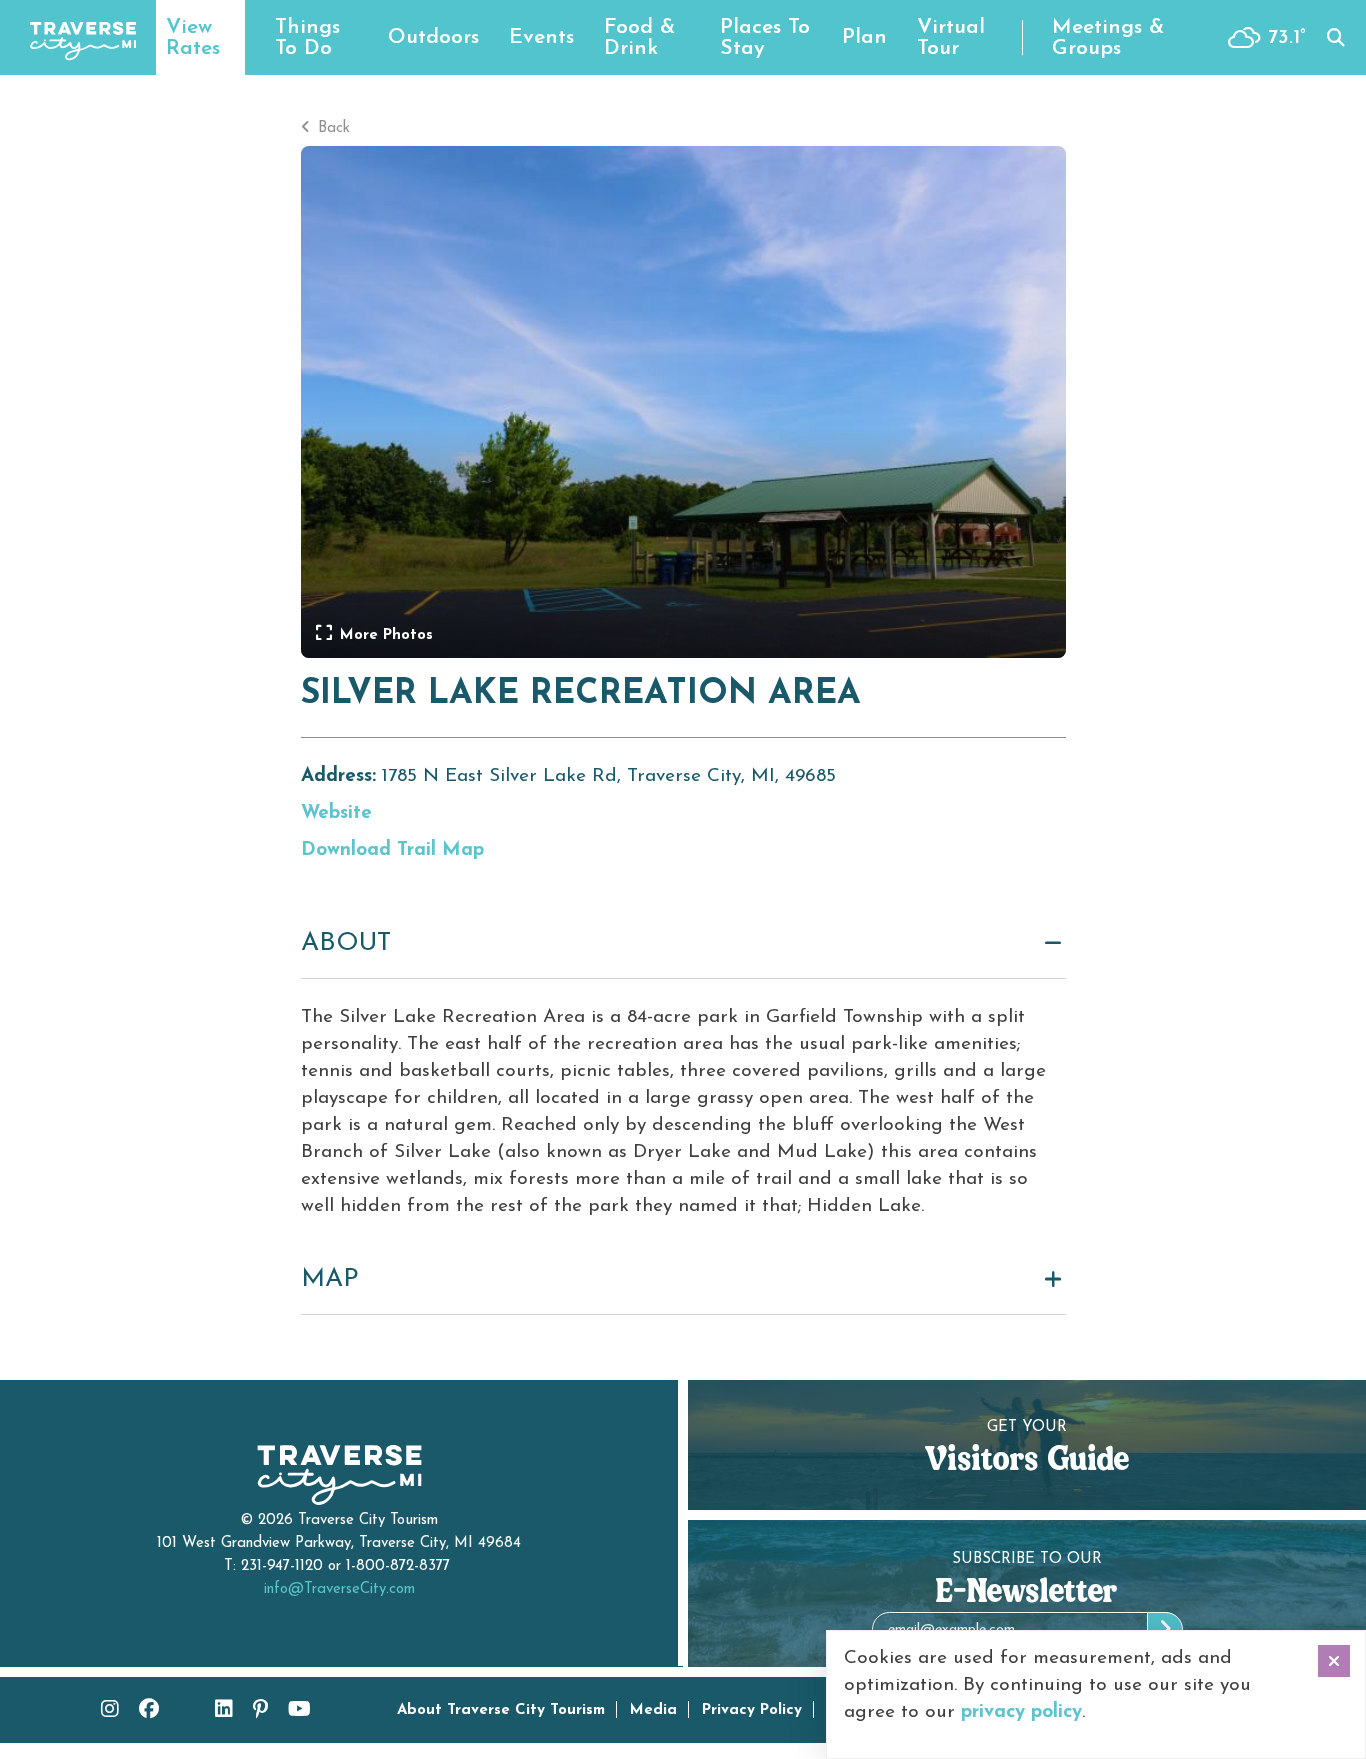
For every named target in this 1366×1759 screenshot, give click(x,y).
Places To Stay (765, 38)
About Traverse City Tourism (501, 1710)
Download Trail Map (392, 850)
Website (336, 813)
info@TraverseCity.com (339, 1589)
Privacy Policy (752, 1710)
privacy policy (1021, 1712)
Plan (864, 37)
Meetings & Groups (1108, 38)
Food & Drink (639, 38)
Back (331, 128)
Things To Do (307, 38)
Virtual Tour (951, 38)
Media (653, 1710)
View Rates (193, 38)
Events (541, 37)
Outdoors (433, 37)
